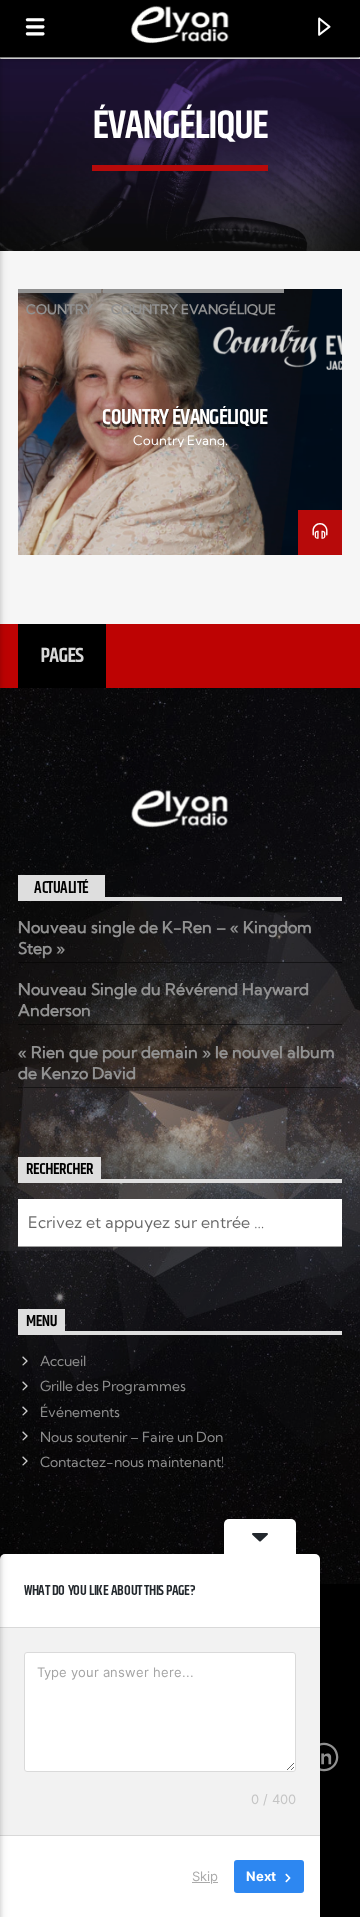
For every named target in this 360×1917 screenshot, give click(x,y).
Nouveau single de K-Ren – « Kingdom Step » (165, 937)
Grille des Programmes (113, 1386)
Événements (80, 1412)
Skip (205, 1876)
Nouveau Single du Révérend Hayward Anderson (163, 999)
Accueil (63, 1361)
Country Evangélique (193, 309)
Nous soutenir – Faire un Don (131, 1437)
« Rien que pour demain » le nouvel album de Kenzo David (176, 1062)
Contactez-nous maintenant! (132, 1462)
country (59, 309)
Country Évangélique (184, 417)
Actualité (61, 888)
